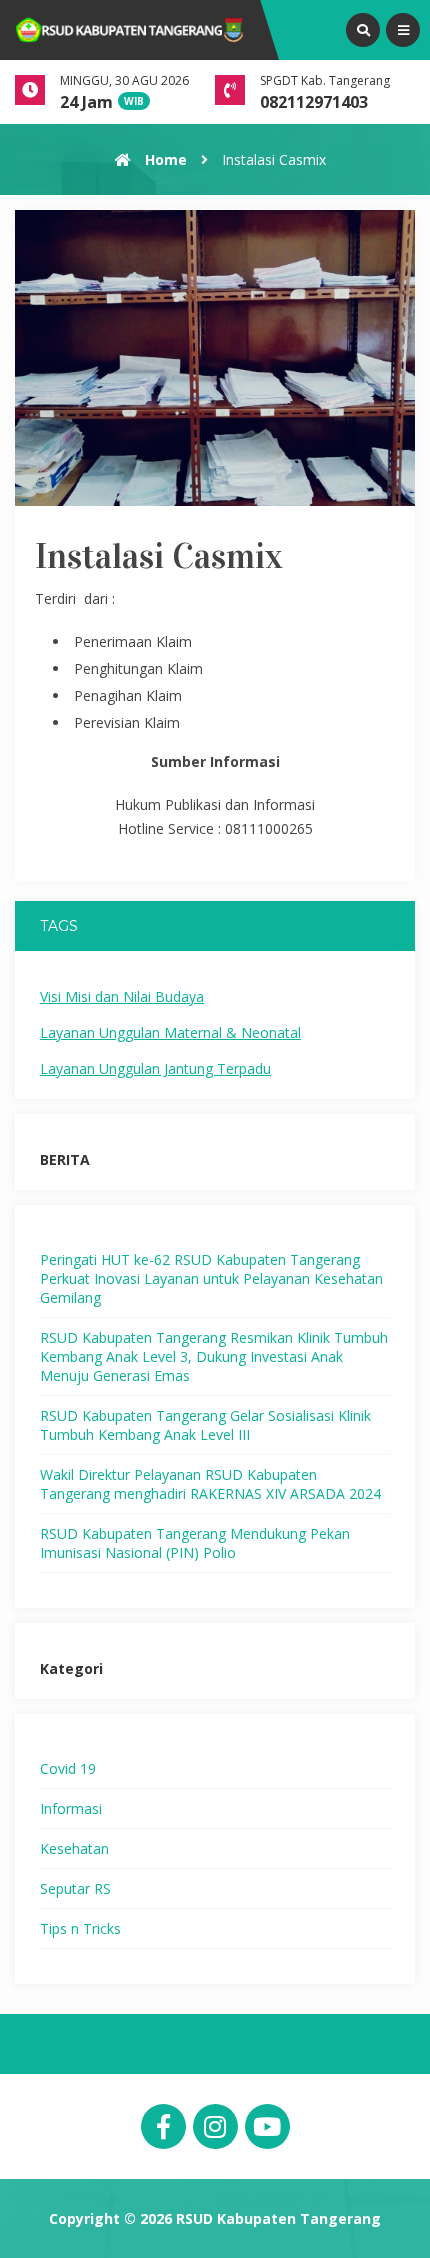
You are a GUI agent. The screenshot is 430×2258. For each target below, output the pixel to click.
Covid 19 (68, 1768)
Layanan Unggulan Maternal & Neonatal (170, 1032)
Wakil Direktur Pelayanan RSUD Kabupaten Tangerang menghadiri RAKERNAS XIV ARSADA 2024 (210, 1484)
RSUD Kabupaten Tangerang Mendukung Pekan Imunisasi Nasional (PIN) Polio (195, 1543)
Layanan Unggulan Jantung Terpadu (155, 1068)
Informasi (71, 1808)
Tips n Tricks (80, 1928)
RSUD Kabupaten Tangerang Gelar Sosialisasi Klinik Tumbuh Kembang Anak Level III (205, 1425)
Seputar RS (75, 1888)
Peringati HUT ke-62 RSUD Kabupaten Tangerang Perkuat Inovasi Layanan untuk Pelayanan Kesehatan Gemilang (211, 1278)
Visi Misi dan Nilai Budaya (122, 996)
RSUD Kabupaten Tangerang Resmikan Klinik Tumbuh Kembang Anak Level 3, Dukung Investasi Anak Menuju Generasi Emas (214, 1356)
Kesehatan (74, 1848)
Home (164, 159)
